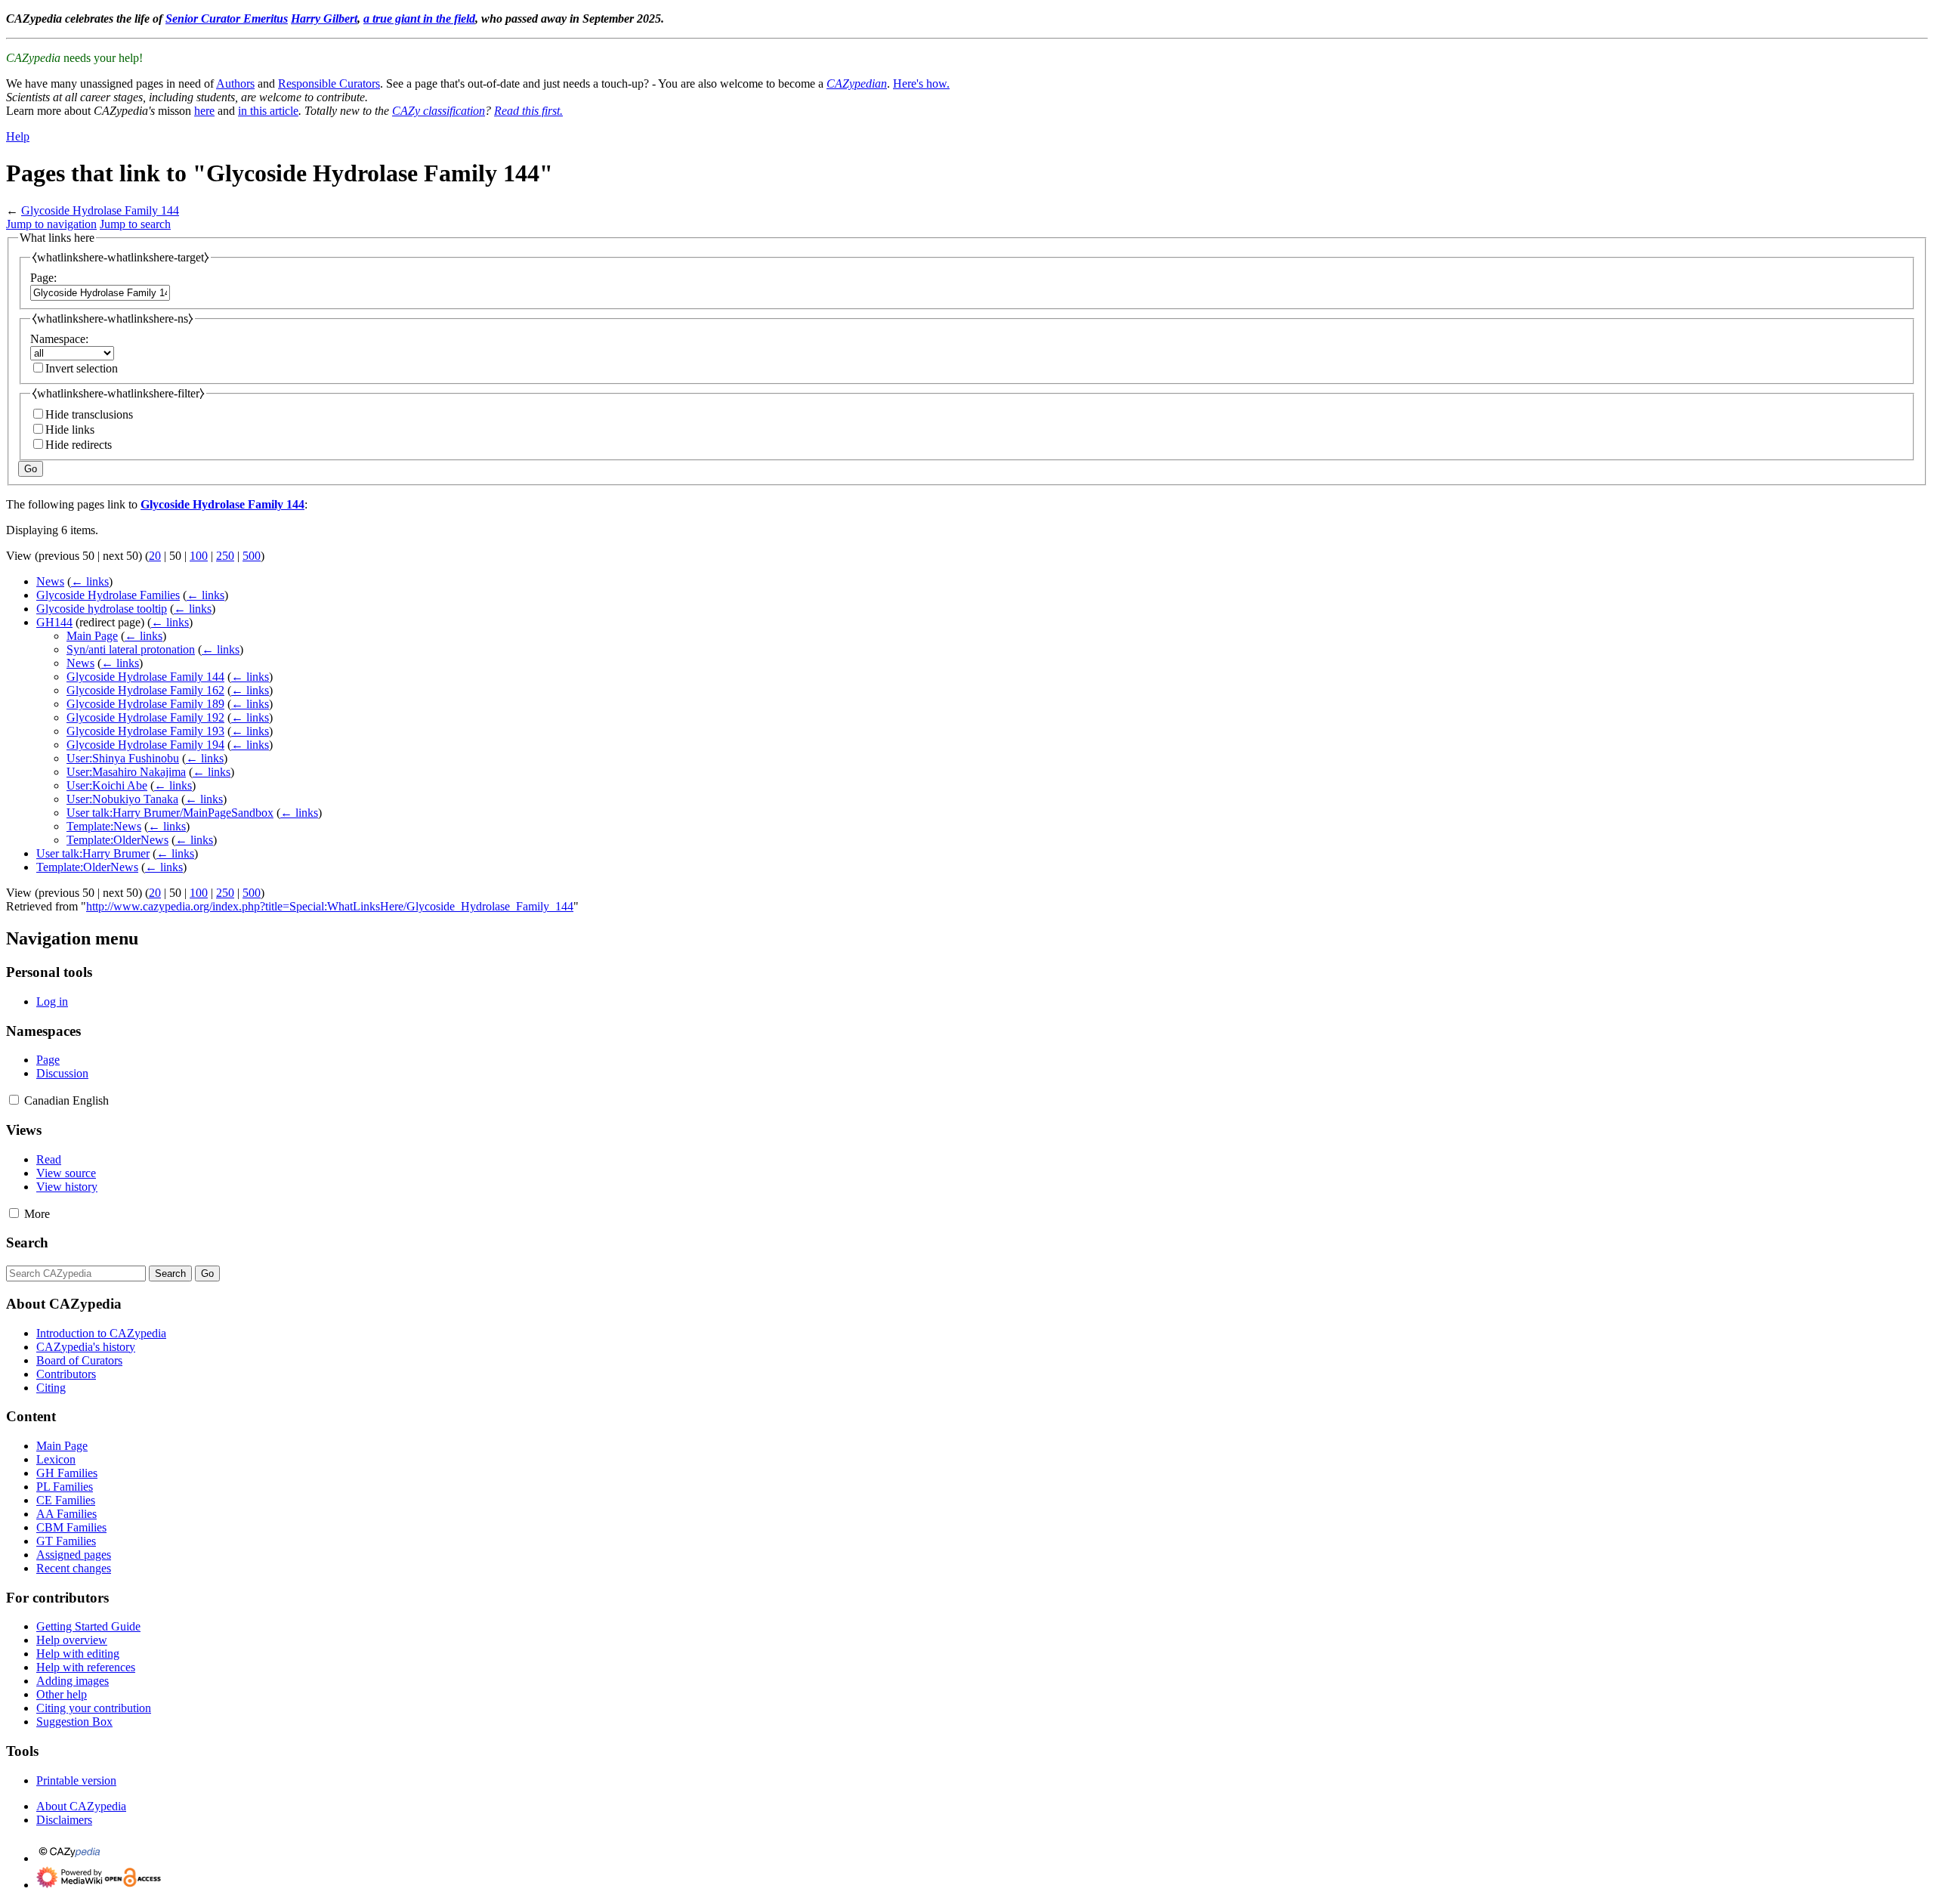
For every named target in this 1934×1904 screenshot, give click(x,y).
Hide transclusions (89, 414)
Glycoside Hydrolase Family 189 (145, 704)
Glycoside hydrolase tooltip (102, 609)
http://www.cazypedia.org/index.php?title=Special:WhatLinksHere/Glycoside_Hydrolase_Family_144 (330, 906)
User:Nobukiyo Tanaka (122, 799)
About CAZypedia (81, 1806)
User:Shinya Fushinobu (123, 758)
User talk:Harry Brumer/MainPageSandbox (170, 813)
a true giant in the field (419, 19)
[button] (14, 1100)
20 (155, 556)
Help (18, 136)
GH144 (54, 622)
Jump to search (135, 224)
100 (199, 556)
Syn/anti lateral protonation (131, 649)
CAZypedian (857, 83)
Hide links (70, 430)
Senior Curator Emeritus (227, 19)
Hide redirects (79, 445)
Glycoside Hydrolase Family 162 (145, 690)
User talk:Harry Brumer (93, 853)
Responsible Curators (329, 83)
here (204, 111)
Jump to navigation (51, 224)
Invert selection (82, 368)
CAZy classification (439, 111)
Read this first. (528, 111)
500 (252, 556)
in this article (268, 111)
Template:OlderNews (117, 840)
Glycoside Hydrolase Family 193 (145, 731)
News (50, 581)
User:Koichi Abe (107, 785)
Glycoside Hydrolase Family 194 (145, 745)
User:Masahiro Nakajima (126, 772)
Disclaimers (64, 1820)
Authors (235, 83)
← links (90, 581)
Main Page (92, 636)
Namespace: (59, 339)
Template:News (104, 826)
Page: (43, 278)
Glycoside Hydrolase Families (108, 595)
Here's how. (921, 83)
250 (225, 556)
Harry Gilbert (324, 19)
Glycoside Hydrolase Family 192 (145, 717)
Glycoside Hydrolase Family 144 (100, 210)
